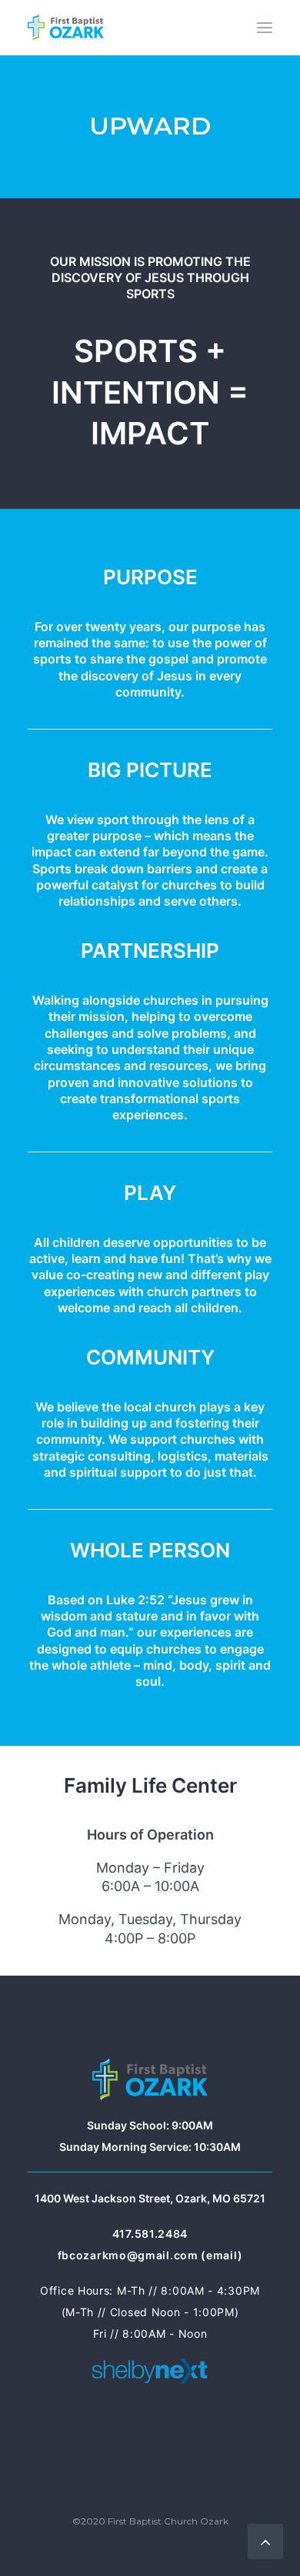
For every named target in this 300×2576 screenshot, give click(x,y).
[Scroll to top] (265, 2539)
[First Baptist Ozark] (66, 28)
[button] (265, 28)
